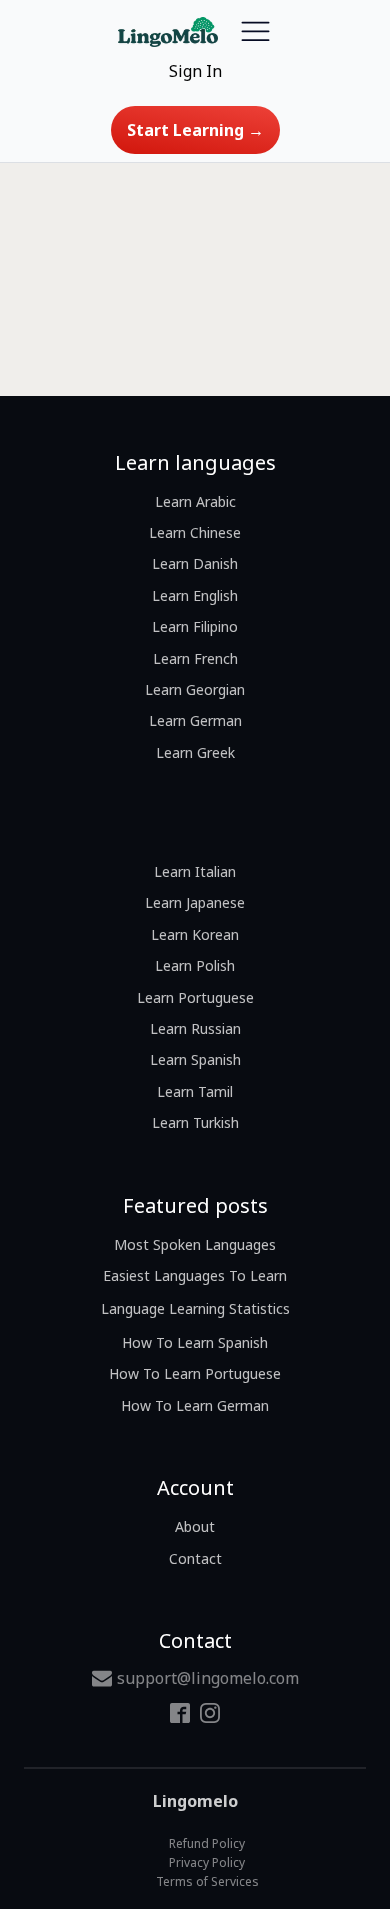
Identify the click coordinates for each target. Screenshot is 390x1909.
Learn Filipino (195, 626)
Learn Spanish (195, 1059)
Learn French (195, 658)
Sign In (195, 71)
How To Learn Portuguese (195, 1373)
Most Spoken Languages (195, 1244)
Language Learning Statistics (195, 1308)
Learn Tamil (195, 1091)
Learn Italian (195, 871)
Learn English (195, 595)
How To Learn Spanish (195, 1342)
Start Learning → (195, 130)
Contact (195, 1558)
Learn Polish (195, 965)
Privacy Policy (207, 1862)
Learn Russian (195, 1028)
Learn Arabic (195, 501)
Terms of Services (207, 1881)
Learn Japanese (195, 902)
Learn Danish (195, 563)
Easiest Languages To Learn (195, 1275)
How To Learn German (195, 1405)
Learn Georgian (195, 689)
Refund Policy (207, 1843)
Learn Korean (195, 934)
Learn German (195, 720)
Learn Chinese (195, 532)
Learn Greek (195, 752)
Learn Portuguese (195, 997)
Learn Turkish (195, 1122)
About (195, 1526)
